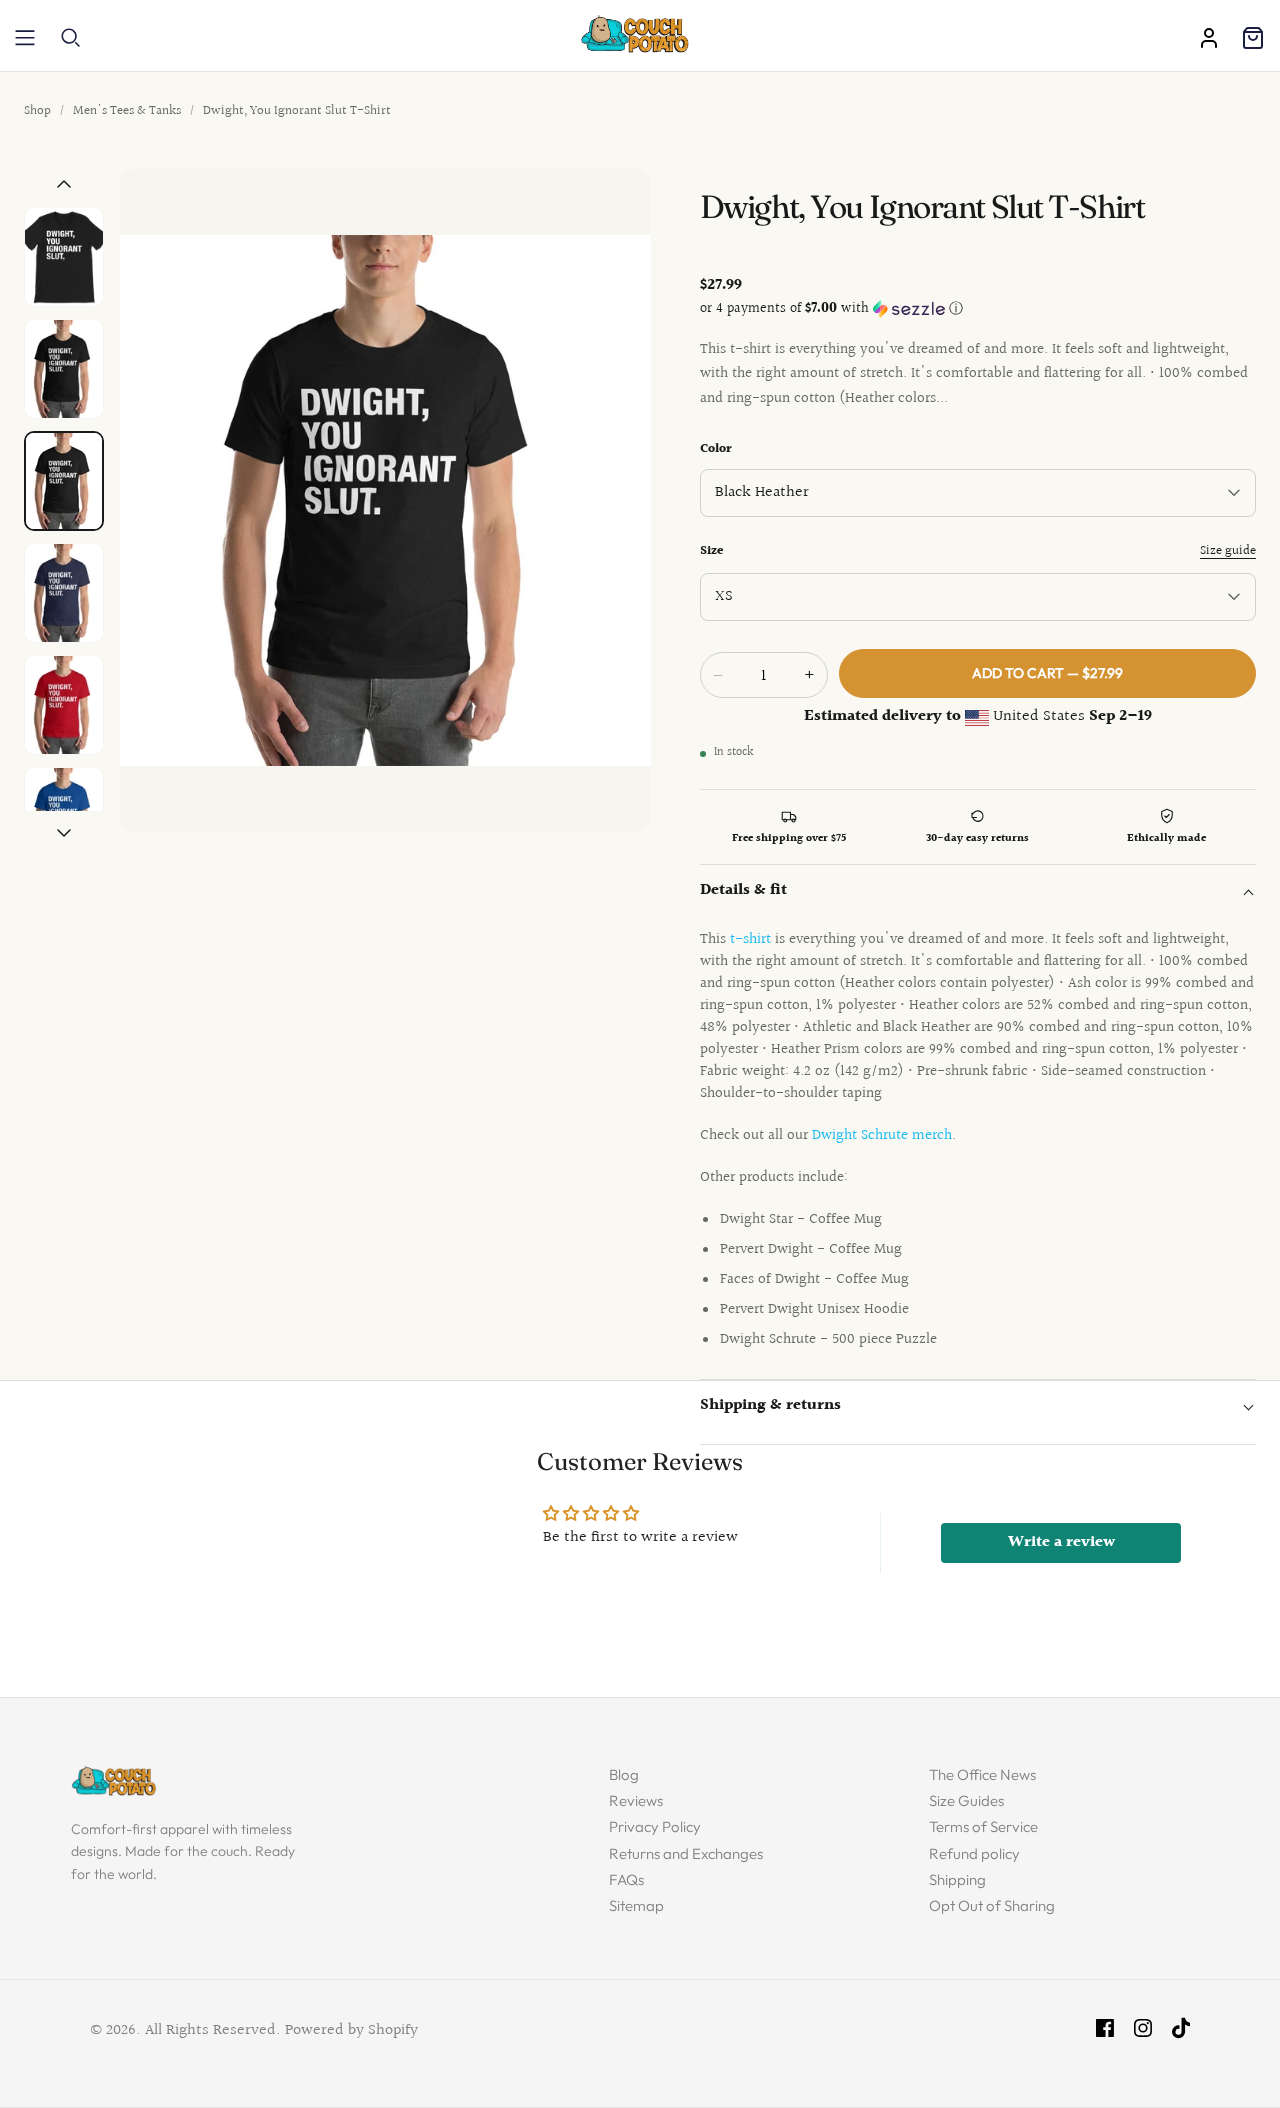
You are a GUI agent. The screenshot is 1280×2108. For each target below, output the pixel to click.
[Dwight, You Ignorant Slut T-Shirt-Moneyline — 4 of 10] (64, 593)
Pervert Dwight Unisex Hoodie (814, 1309)
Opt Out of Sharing (992, 1905)
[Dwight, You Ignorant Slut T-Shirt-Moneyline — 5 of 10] (64, 705)
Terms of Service (983, 1826)
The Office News (982, 1774)
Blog (624, 1774)
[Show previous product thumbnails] (64, 184)
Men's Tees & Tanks (127, 111)
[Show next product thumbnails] (64, 834)
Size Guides (966, 1800)
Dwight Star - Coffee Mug (801, 1219)
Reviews (636, 1800)
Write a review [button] (1061, 1542)
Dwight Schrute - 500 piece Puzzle (828, 1339)
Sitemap (636, 1905)
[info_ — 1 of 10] (64, 257)
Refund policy (974, 1853)
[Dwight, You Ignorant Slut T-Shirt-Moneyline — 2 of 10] (64, 369)
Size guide (1228, 551)
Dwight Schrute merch (882, 1135)
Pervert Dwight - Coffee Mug (811, 1249)
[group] (385, 501)
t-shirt (750, 939)
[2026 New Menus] (25, 38)
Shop (37, 111)
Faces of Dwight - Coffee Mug (814, 1279)
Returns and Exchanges (686, 1853)
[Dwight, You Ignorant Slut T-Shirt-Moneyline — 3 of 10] (64, 481)
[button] (978, 309)
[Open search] (71, 38)
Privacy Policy (655, 1826)
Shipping (957, 1879)
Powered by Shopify (351, 2030)
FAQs (626, 1879)
